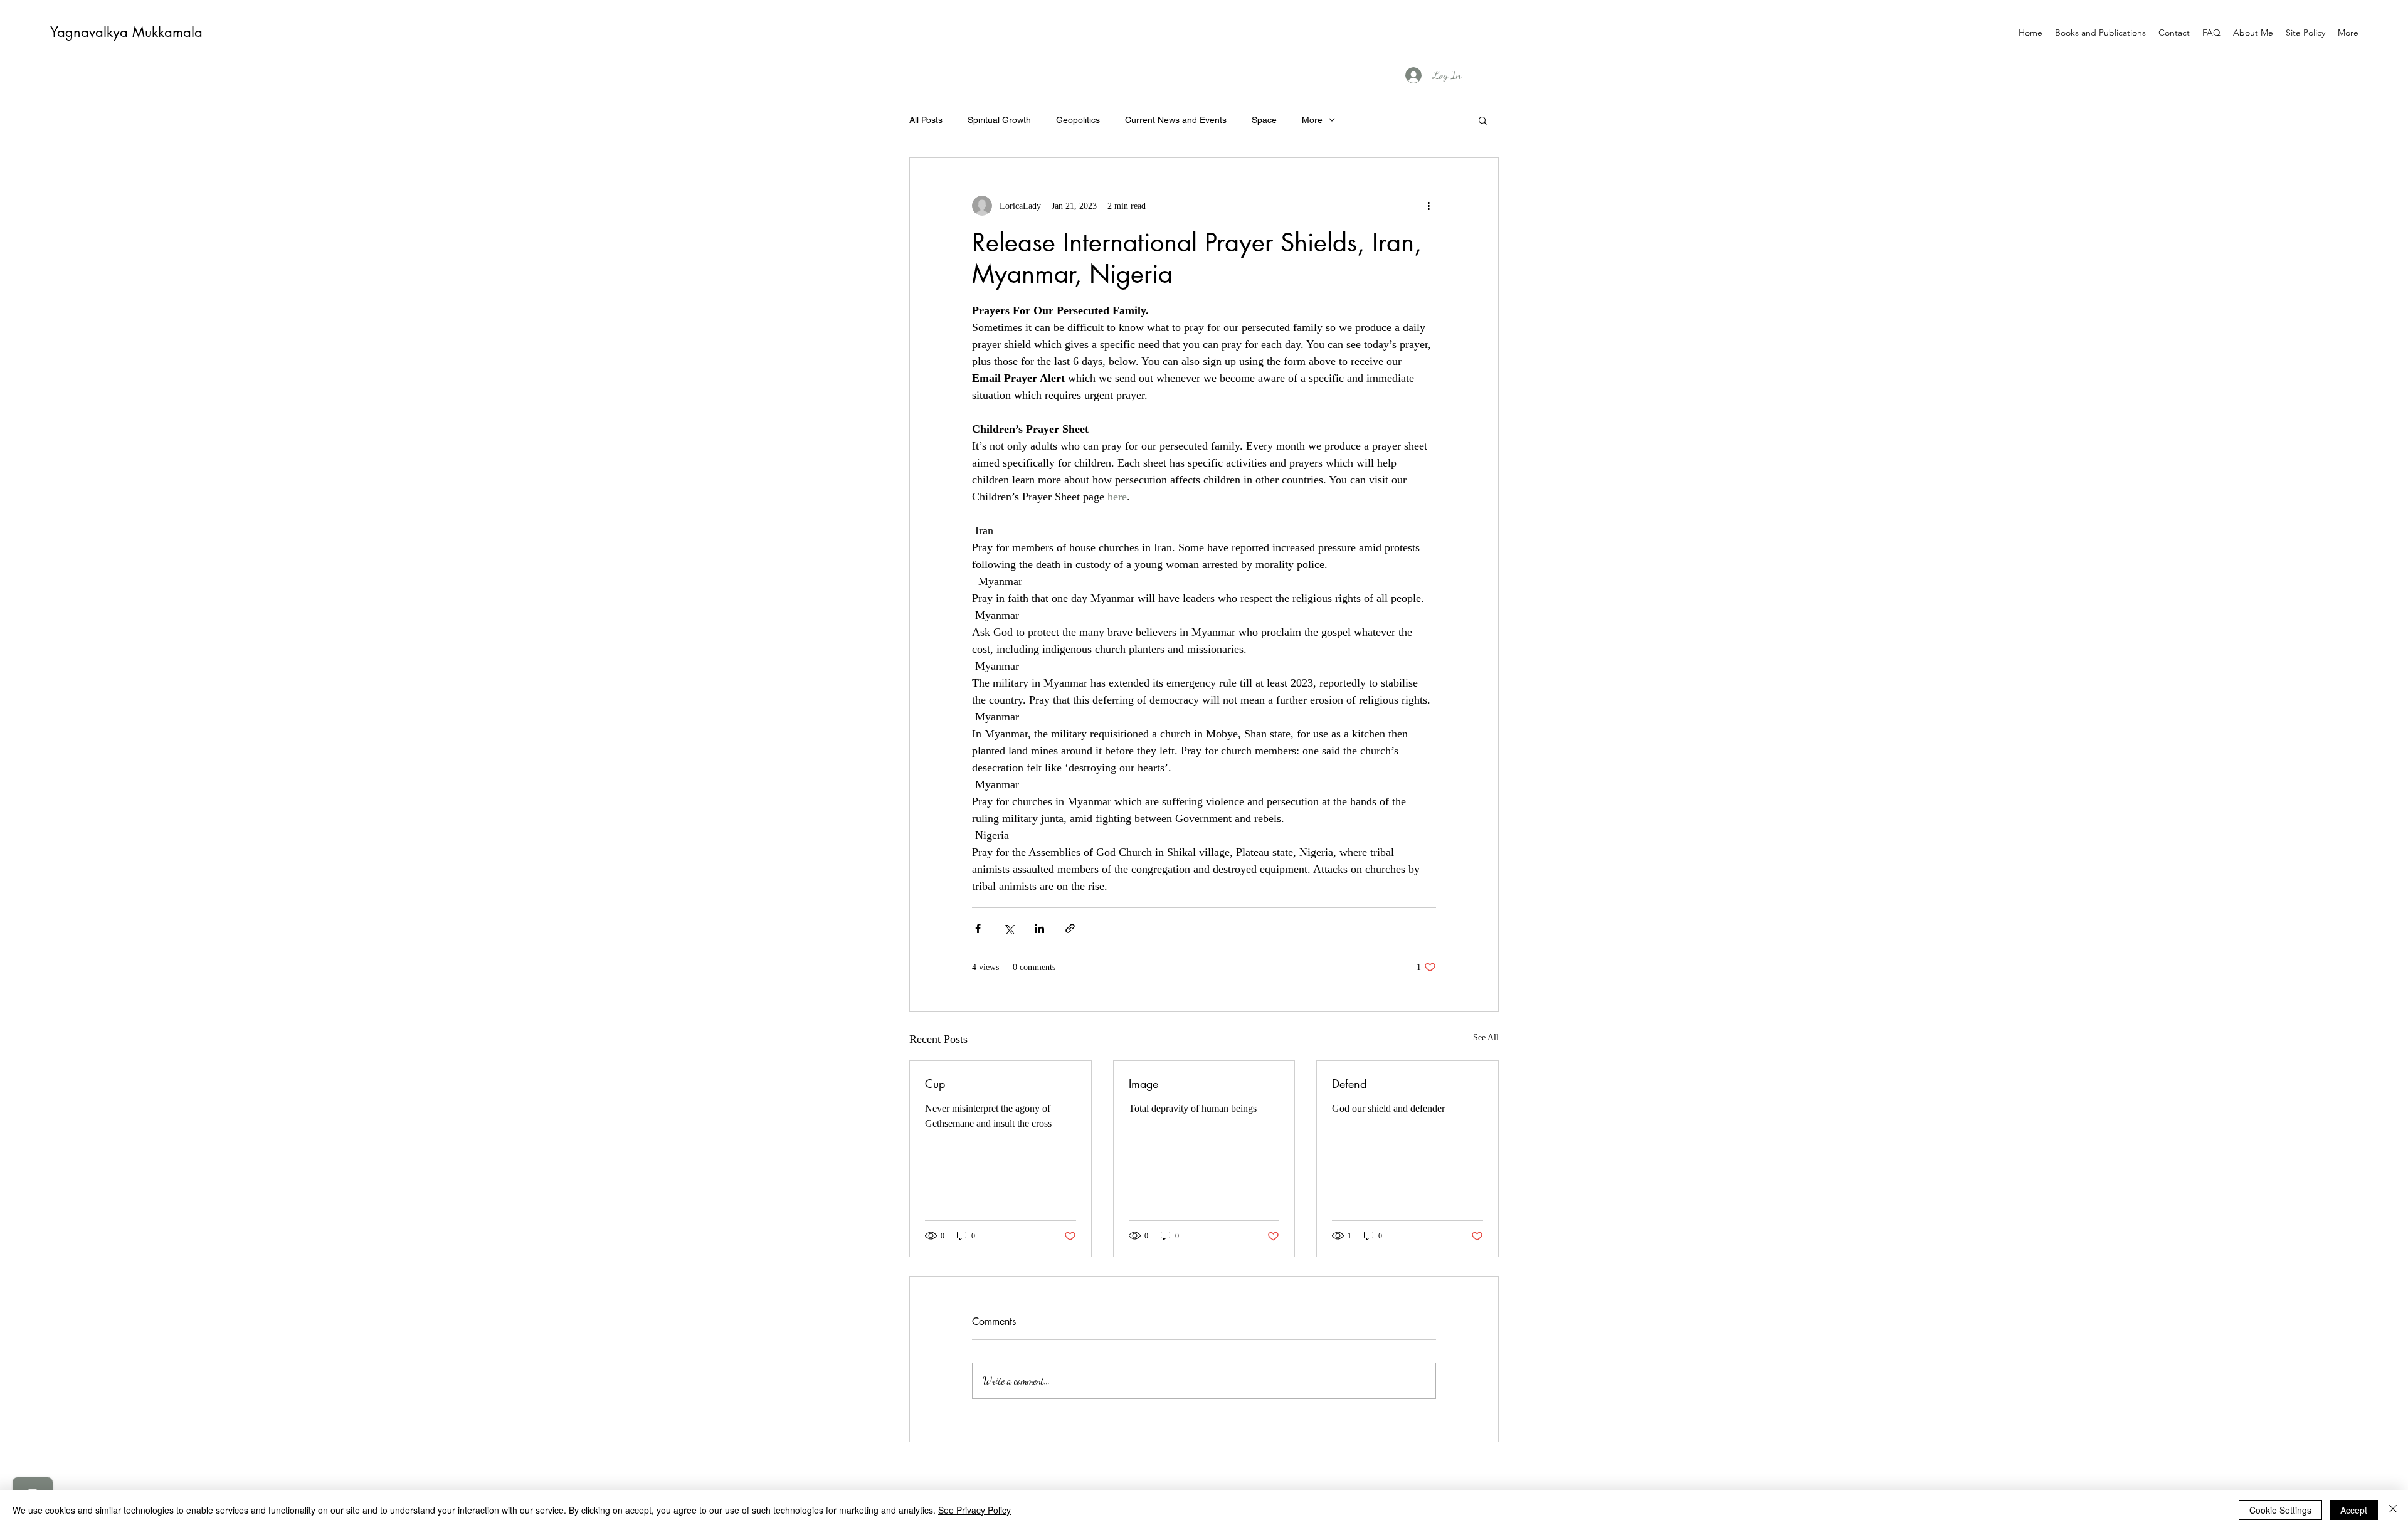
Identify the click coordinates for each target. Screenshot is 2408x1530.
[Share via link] (1070, 928)
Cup (935, 1084)
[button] (1483, 120)
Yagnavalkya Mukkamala (126, 32)
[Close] (2393, 1510)
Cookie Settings (2280, 1510)
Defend (1349, 1084)
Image (1143, 1084)
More (1312, 120)
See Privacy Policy (974, 1510)
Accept (2354, 1510)
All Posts (926, 120)
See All (1486, 1037)
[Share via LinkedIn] (1039, 928)
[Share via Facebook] (978, 928)
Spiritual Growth (999, 120)
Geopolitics (1078, 120)
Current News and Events (1176, 120)
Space (1264, 120)
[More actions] (1428, 206)
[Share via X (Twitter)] (1009, 928)
